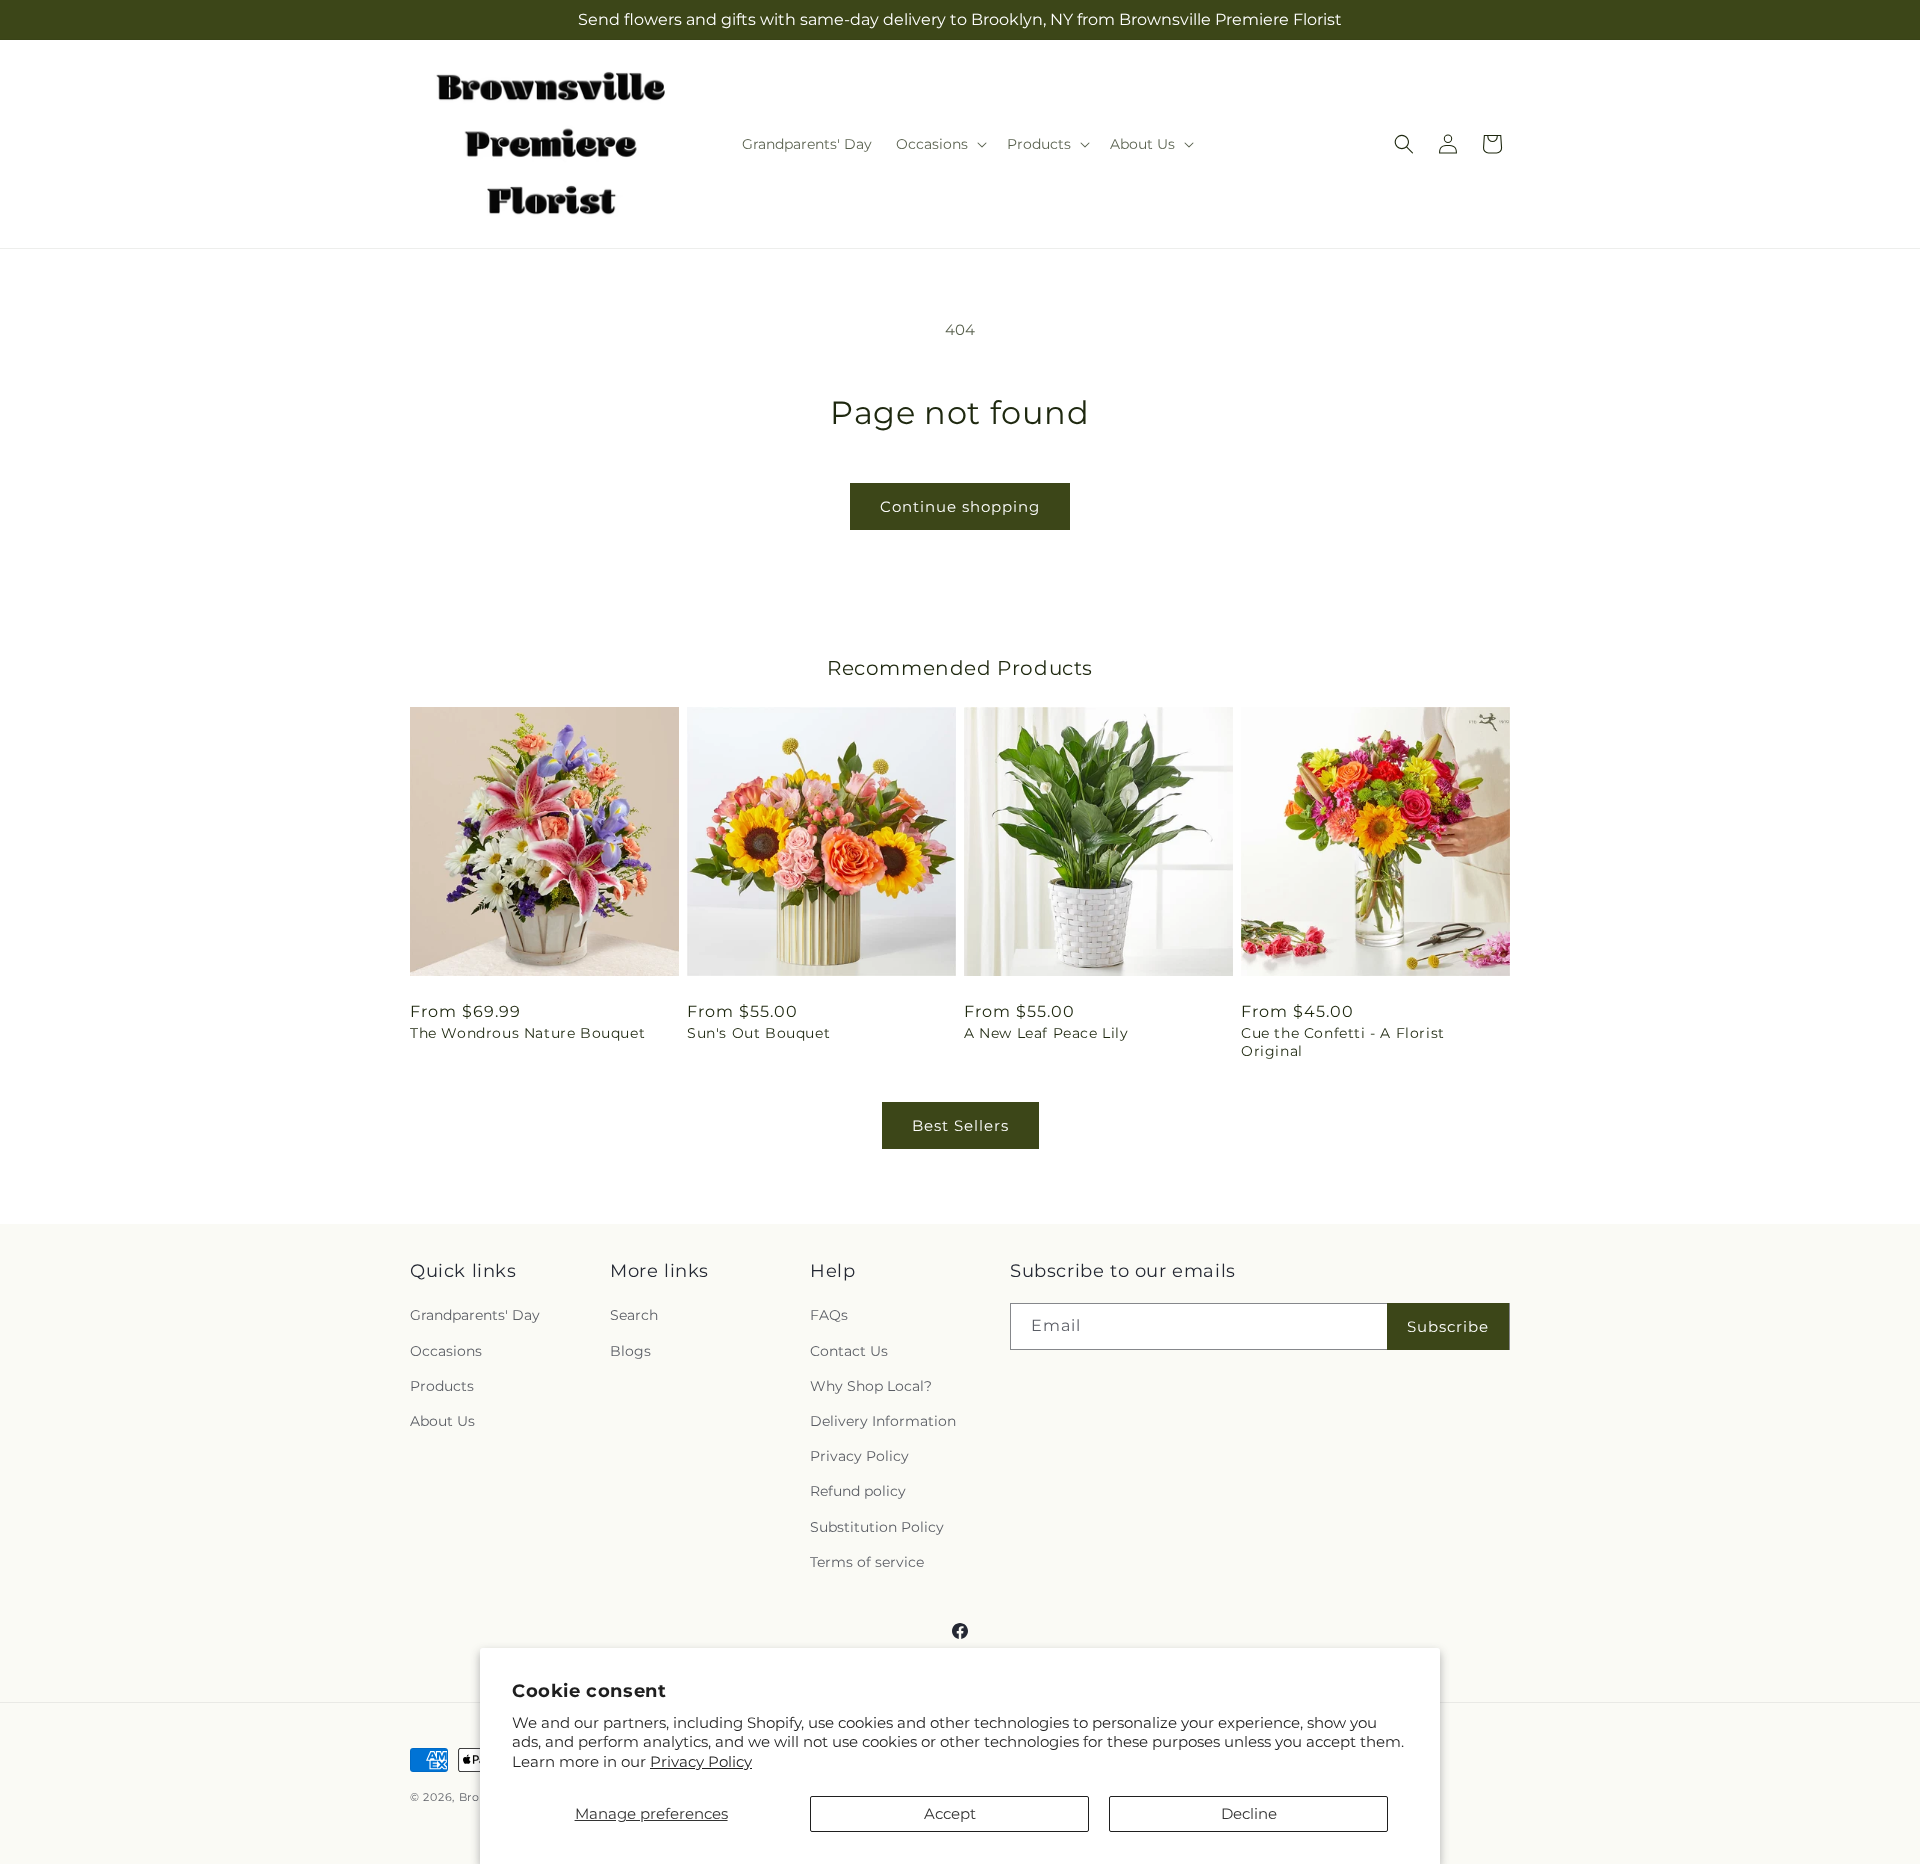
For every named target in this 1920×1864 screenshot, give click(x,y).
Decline (1249, 1813)
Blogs (630, 1351)
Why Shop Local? (871, 1386)
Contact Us (849, 1351)
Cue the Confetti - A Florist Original (1343, 1042)
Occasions (446, 1351)
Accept (950, 1813)
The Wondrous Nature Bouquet (527, 1033)
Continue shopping (960, 506)
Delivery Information (883, 1421)
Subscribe (1448, 1326)
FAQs (829, 1316)
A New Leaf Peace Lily (1046, 1033)
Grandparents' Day (475, 1316)
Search (634, 1316)
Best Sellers (960, 1125)
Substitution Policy (877, 1527)
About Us (442, 1421)
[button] (939, 144)
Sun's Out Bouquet (758, 1033)
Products (442, 1386)
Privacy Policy (701, 1761)
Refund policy (858, 1492)
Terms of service (867, 1562)
